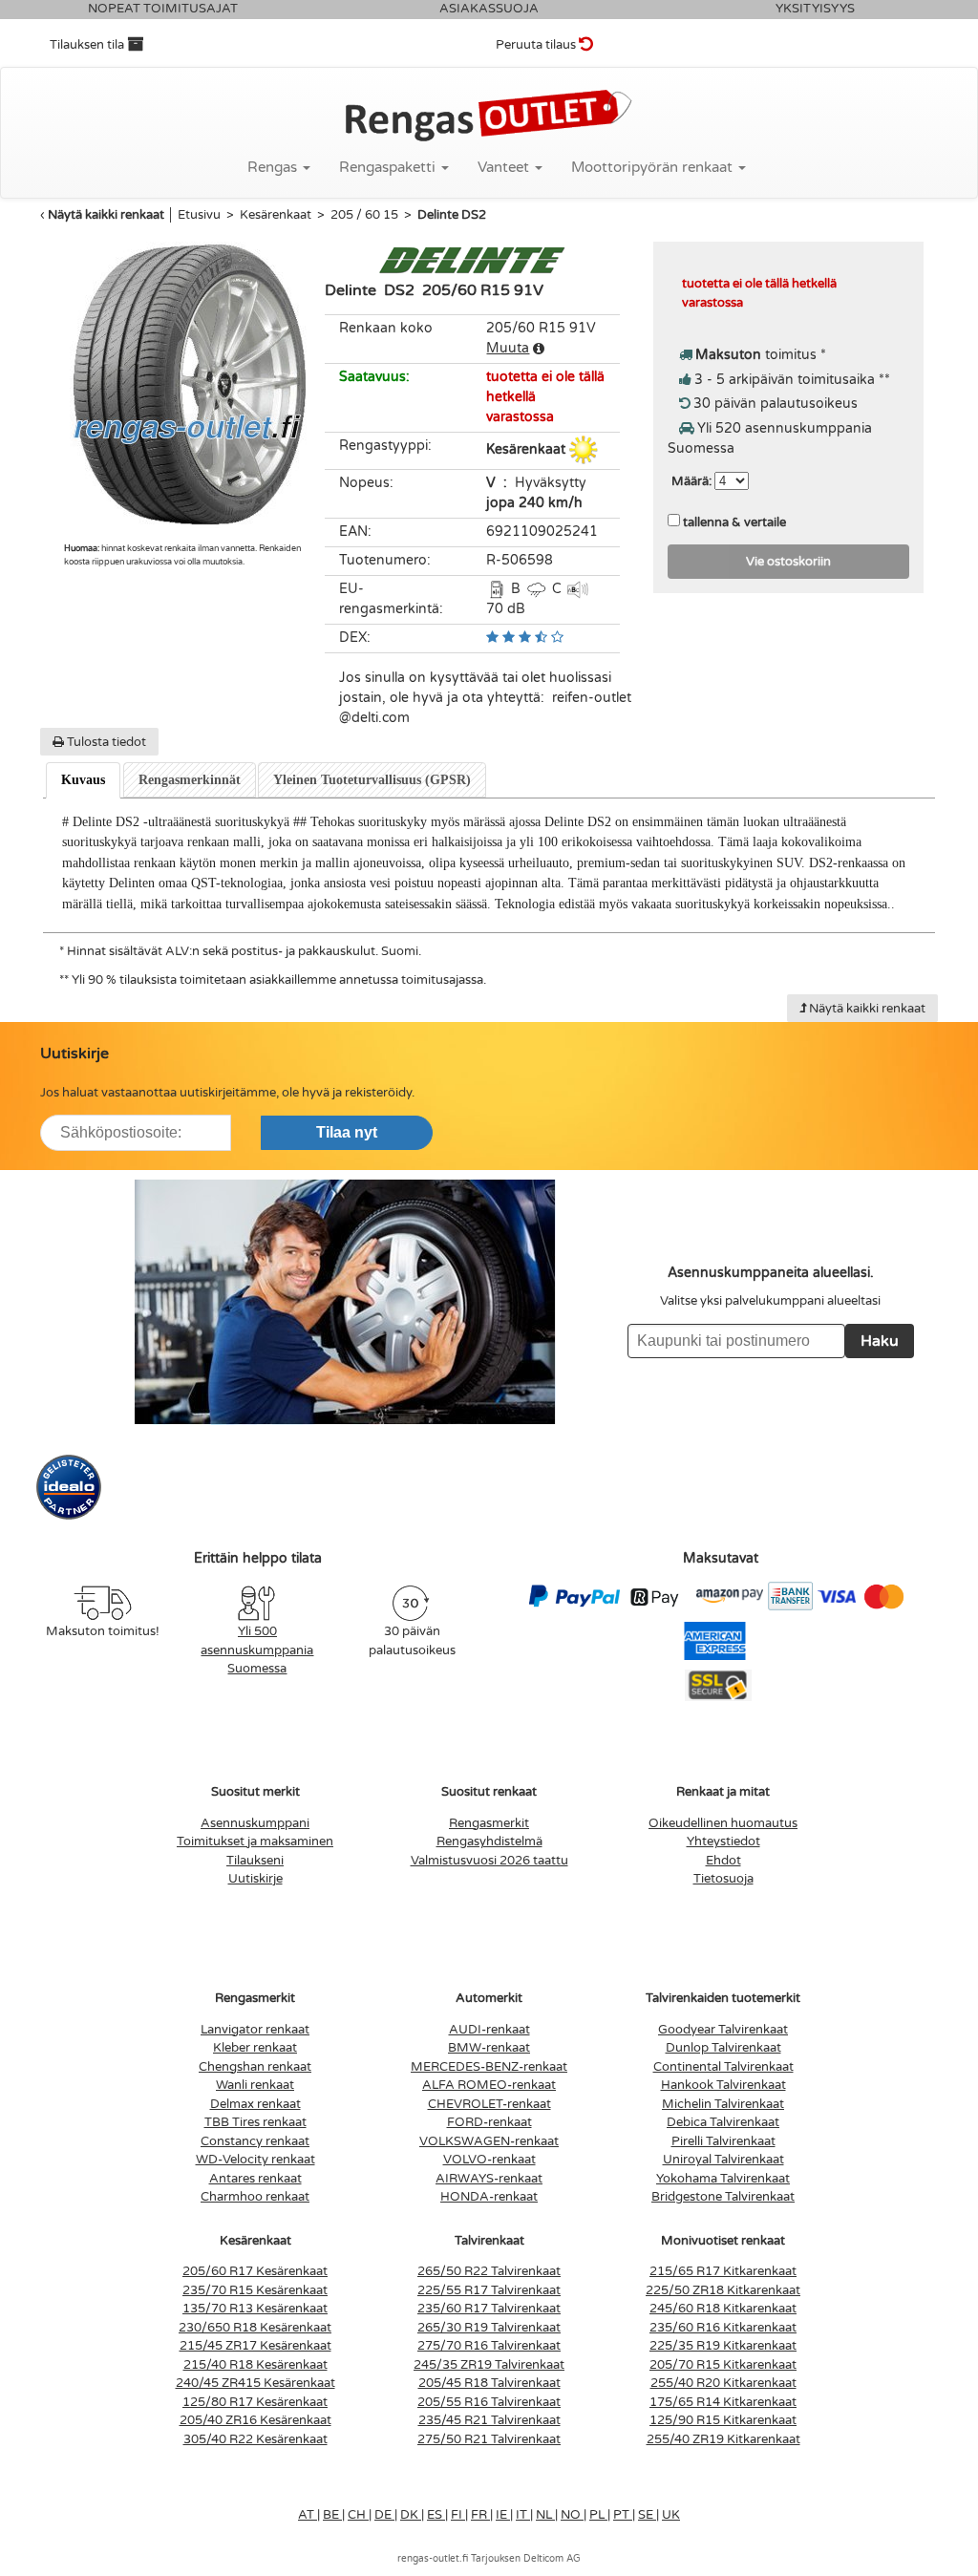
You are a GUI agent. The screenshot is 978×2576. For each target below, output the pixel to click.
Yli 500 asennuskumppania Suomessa (257, 1650)
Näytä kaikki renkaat (106, 215)
